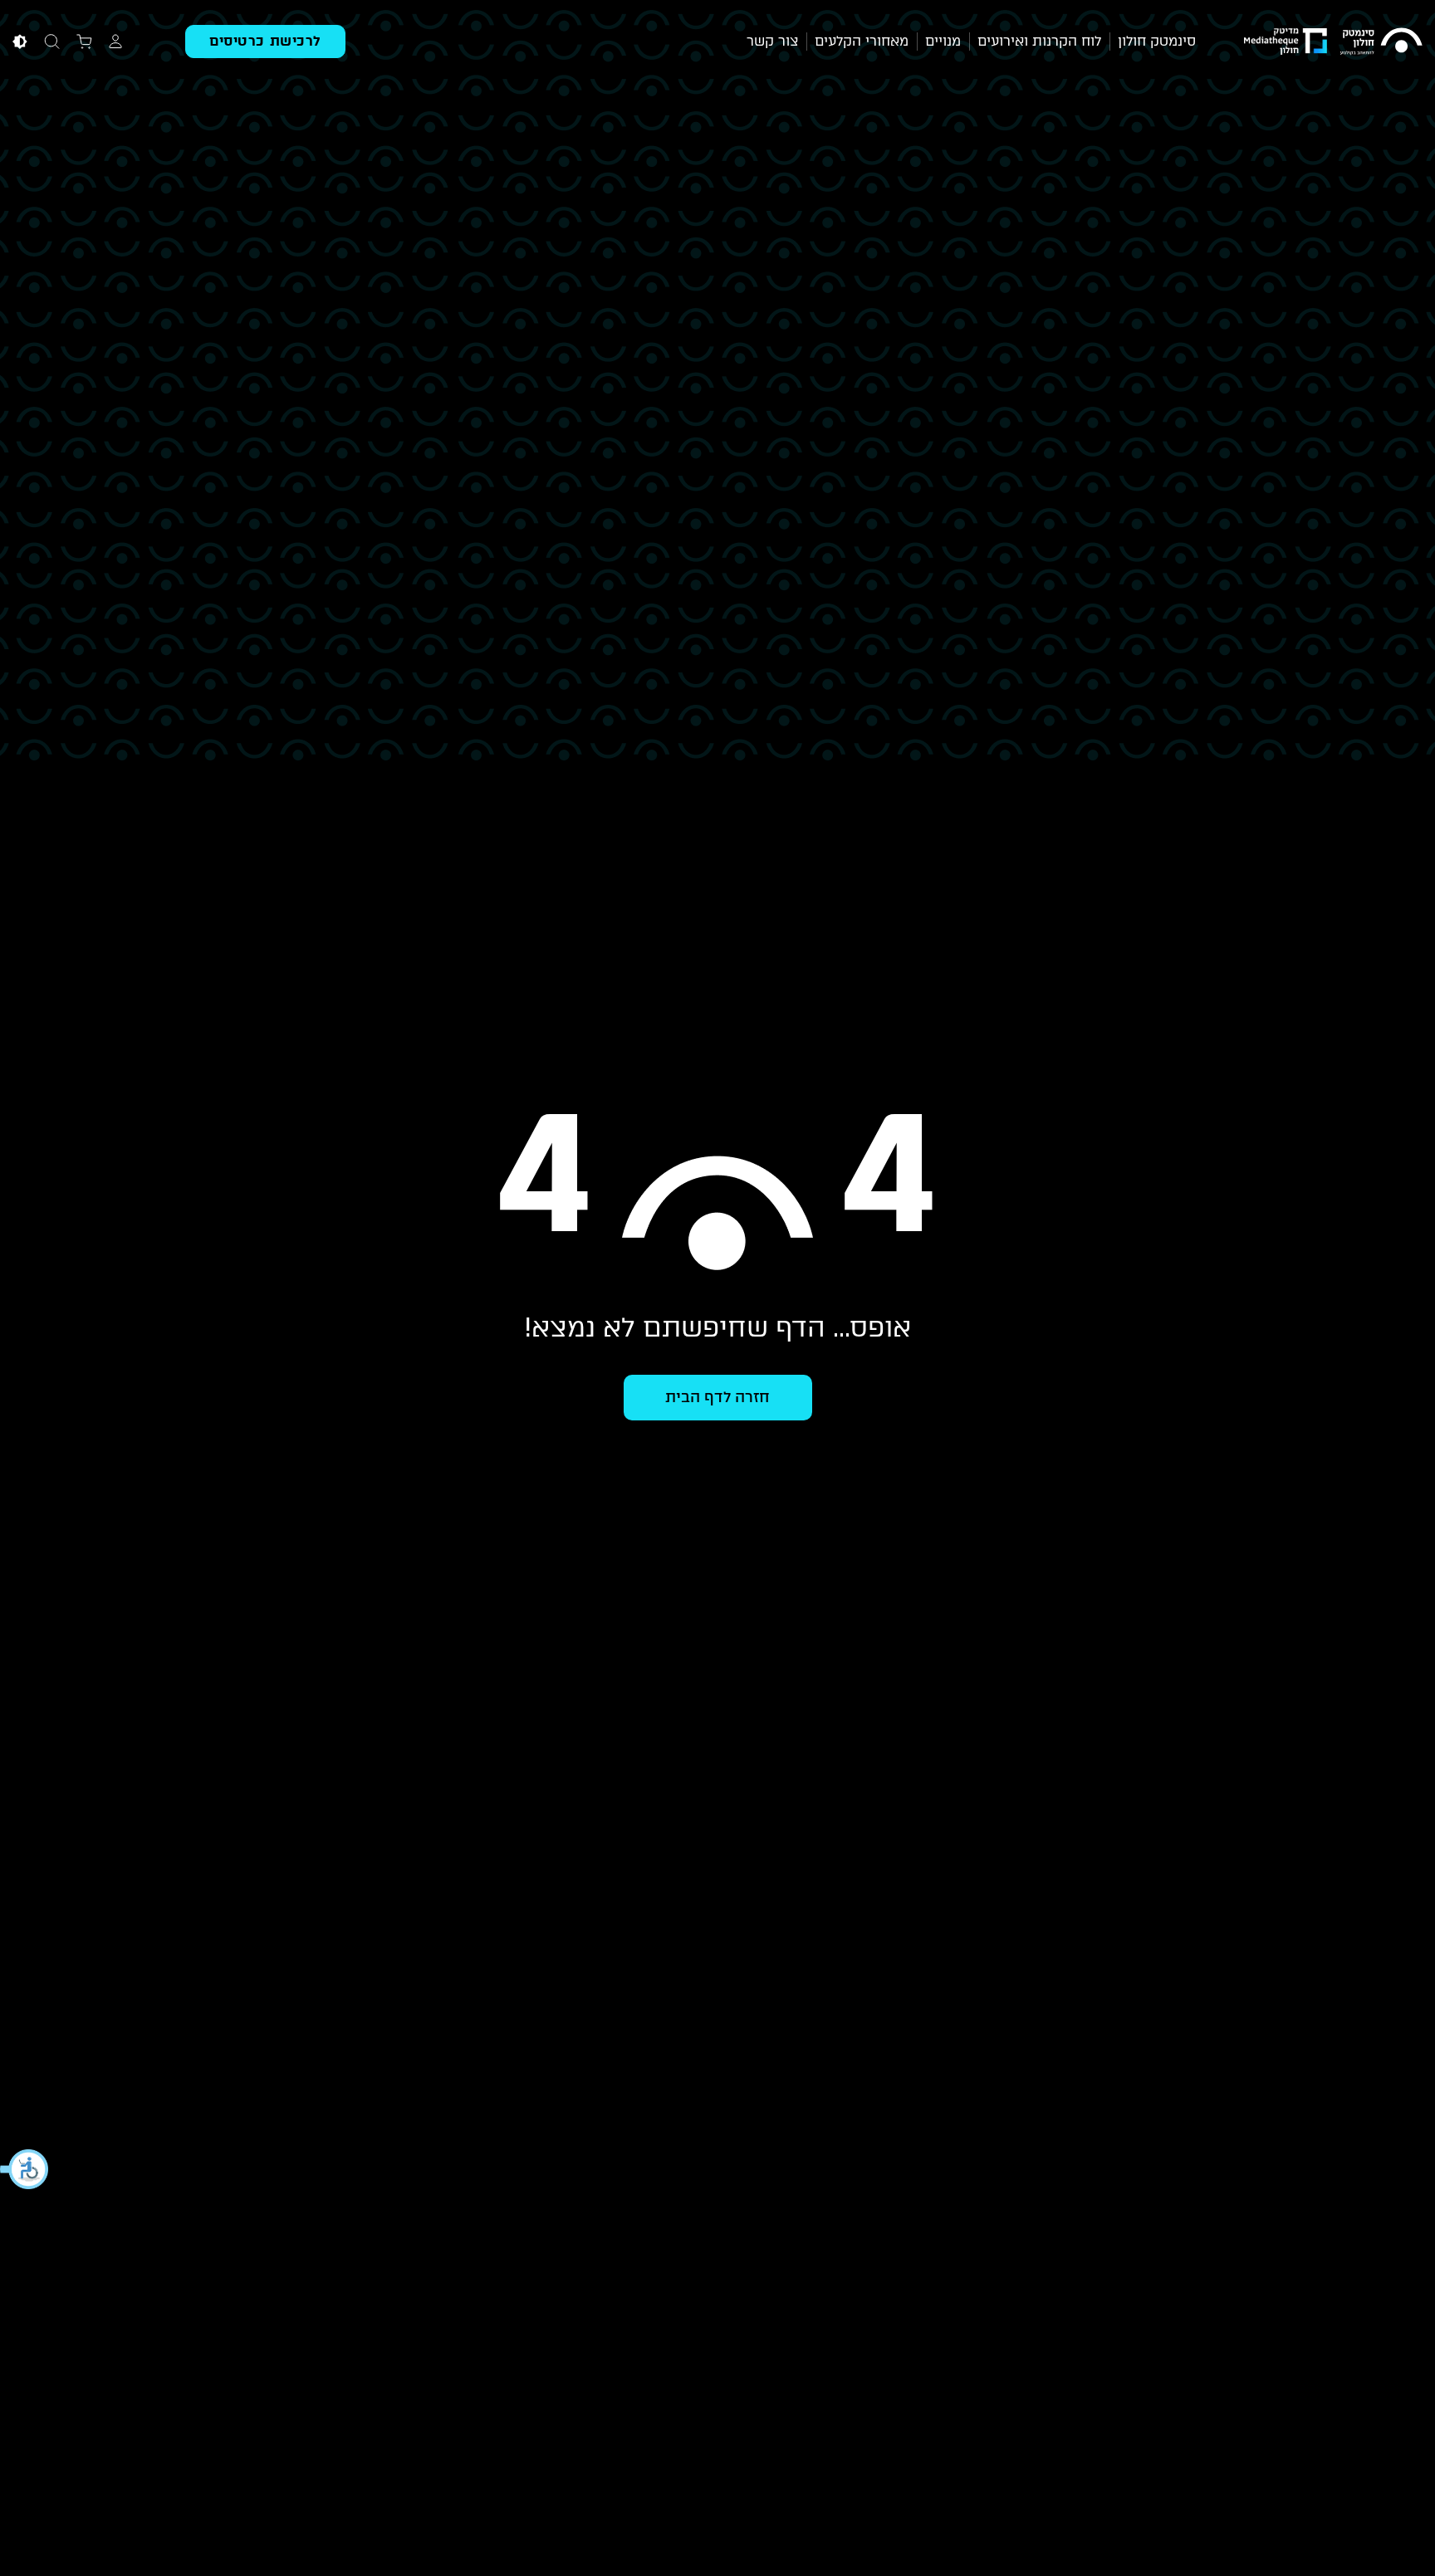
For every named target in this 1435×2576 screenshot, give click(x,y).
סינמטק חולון (1157, 41)
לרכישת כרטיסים (265, 41)
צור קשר (772, 41)
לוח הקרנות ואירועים (1039, 41)
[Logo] (1381, 42)
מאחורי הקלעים (862, 41)
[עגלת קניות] (84, 40)
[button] (25, 2169)
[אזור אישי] (115, 40)
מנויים (943, 41)
